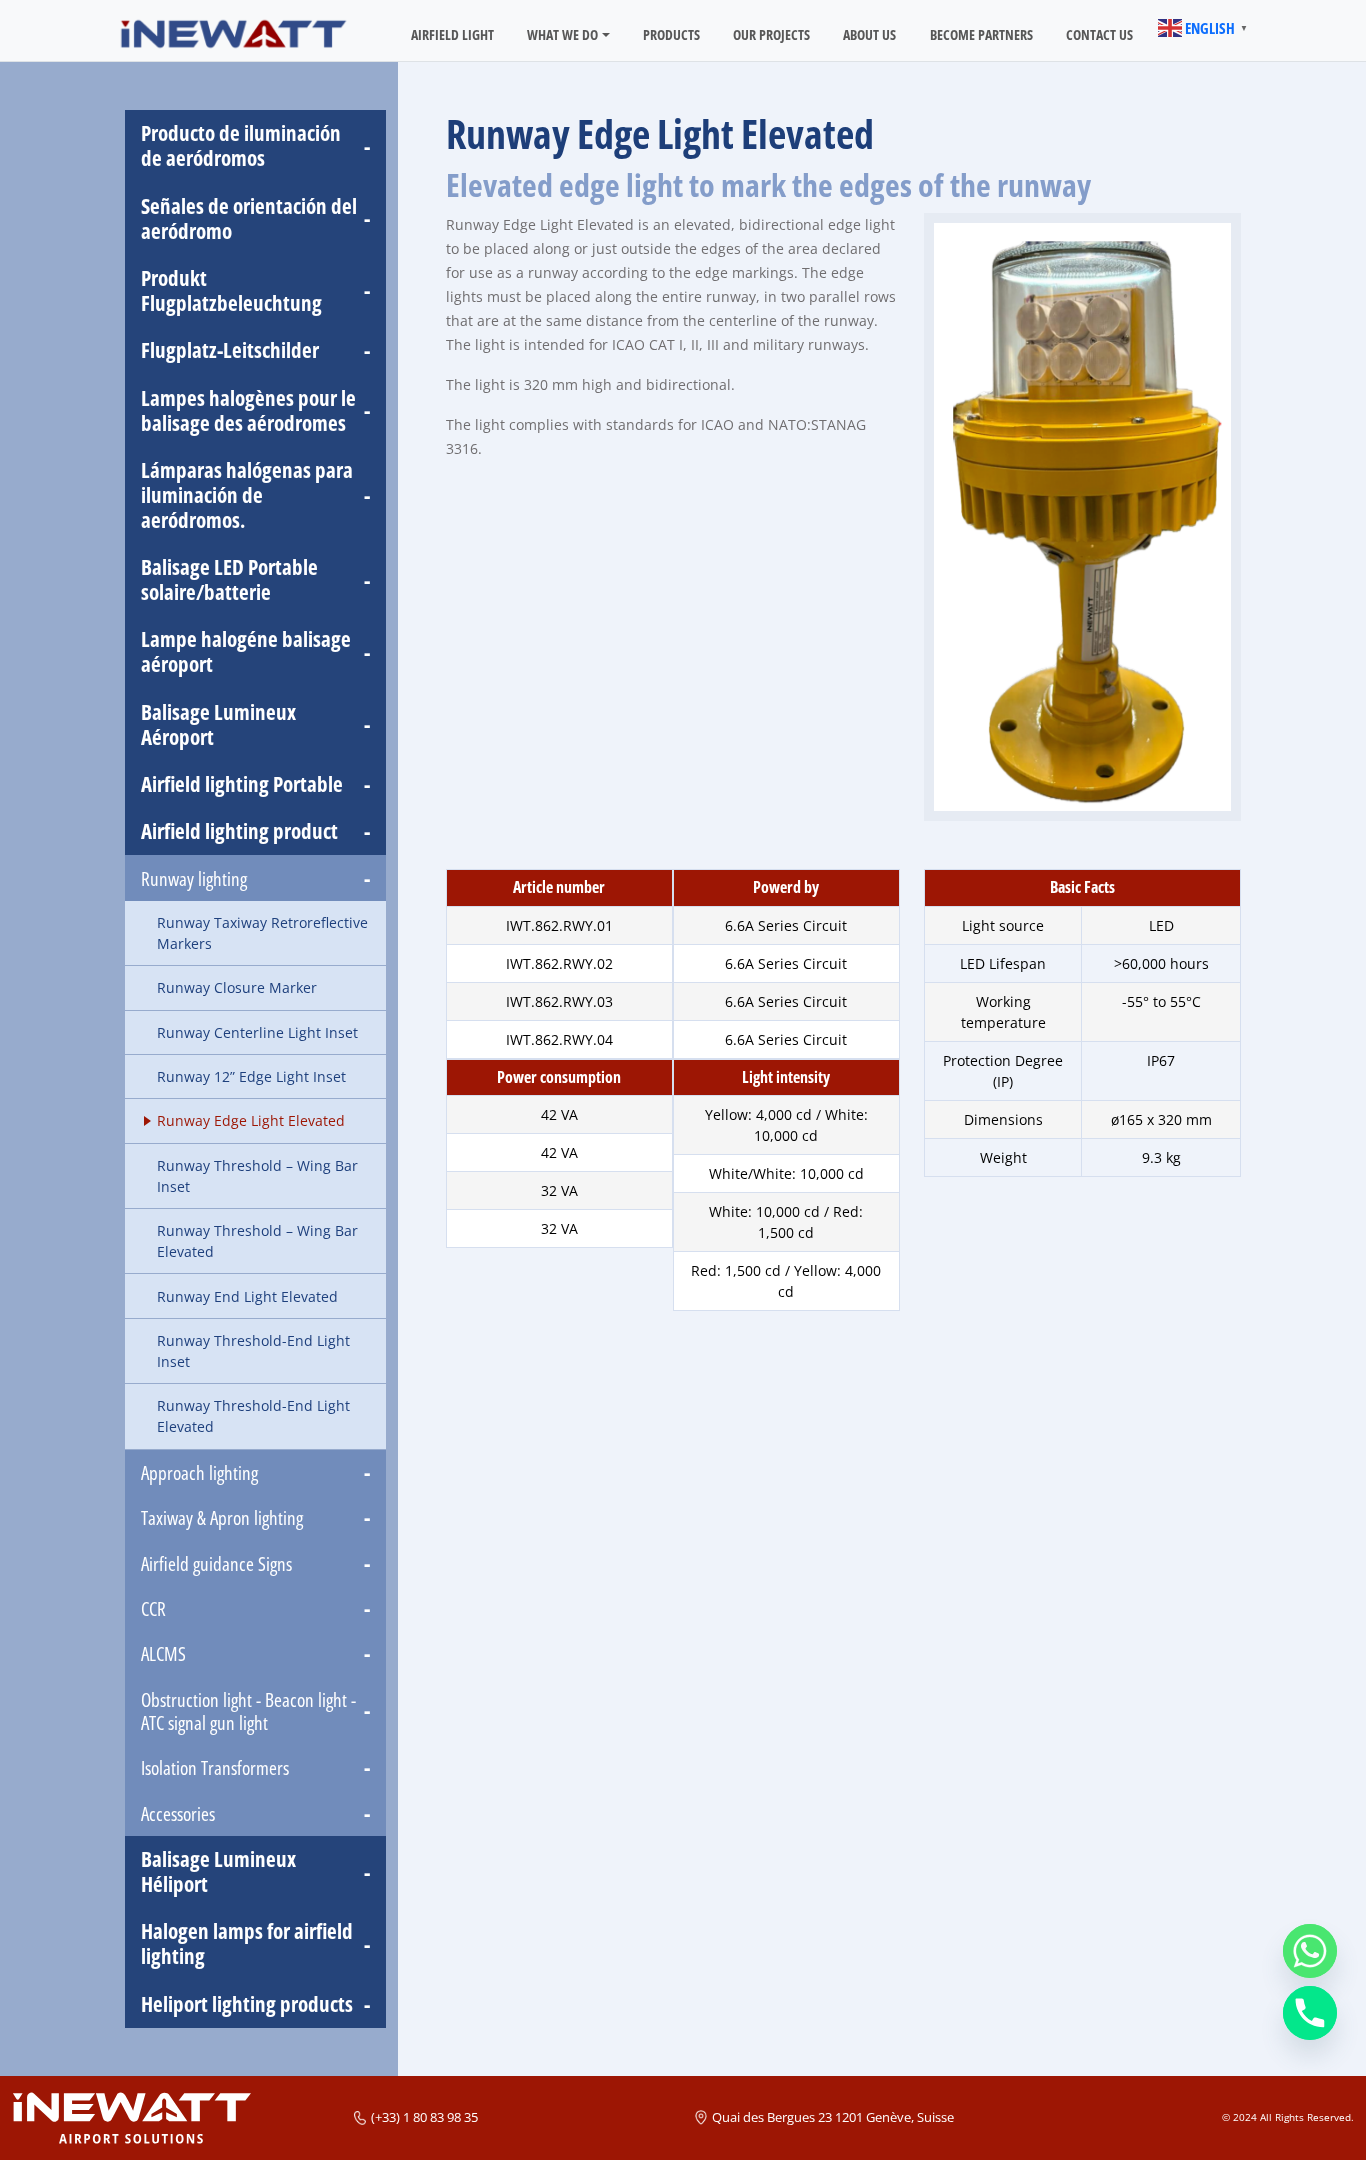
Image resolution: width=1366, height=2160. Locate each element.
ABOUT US (869, 34)
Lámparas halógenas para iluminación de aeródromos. (247, 495)
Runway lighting (194, 878)
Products (671, 34)
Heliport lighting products (247, 2004)
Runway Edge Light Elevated (251, 1120)
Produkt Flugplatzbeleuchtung (231, 291)
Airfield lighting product (239, 831)
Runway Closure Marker (237, 987)
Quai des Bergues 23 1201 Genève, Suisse (833, 2117)
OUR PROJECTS (771, 34)
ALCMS (163, 1653)
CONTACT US (1099, 34)
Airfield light (452, 34)
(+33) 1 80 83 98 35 (424, 2117)
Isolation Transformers (215, 1767)
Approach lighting (199, 1472)
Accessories (178, 1813)
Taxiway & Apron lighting (222, 1517)
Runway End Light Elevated (247, 1296)
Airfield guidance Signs (216, 1563)
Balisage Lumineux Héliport (218, 1872)
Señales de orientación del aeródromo (249, 219)
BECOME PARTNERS (981, 34)
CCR (153, 1608)
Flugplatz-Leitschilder (230, 350)
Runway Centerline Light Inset (257, 1032)
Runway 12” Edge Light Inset (251, 1076)
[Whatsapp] (1310, 1951)
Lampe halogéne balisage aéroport (246, 652)
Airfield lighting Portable (242, 784)
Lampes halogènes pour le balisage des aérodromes (248, 411)
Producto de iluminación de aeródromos (241, 146)
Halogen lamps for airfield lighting (247, 1944)
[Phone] (1310, 2013)
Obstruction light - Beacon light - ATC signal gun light (248, 1711)
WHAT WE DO (562, 34)
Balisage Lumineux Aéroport (218, 725)
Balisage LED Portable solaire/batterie (229, 580)
